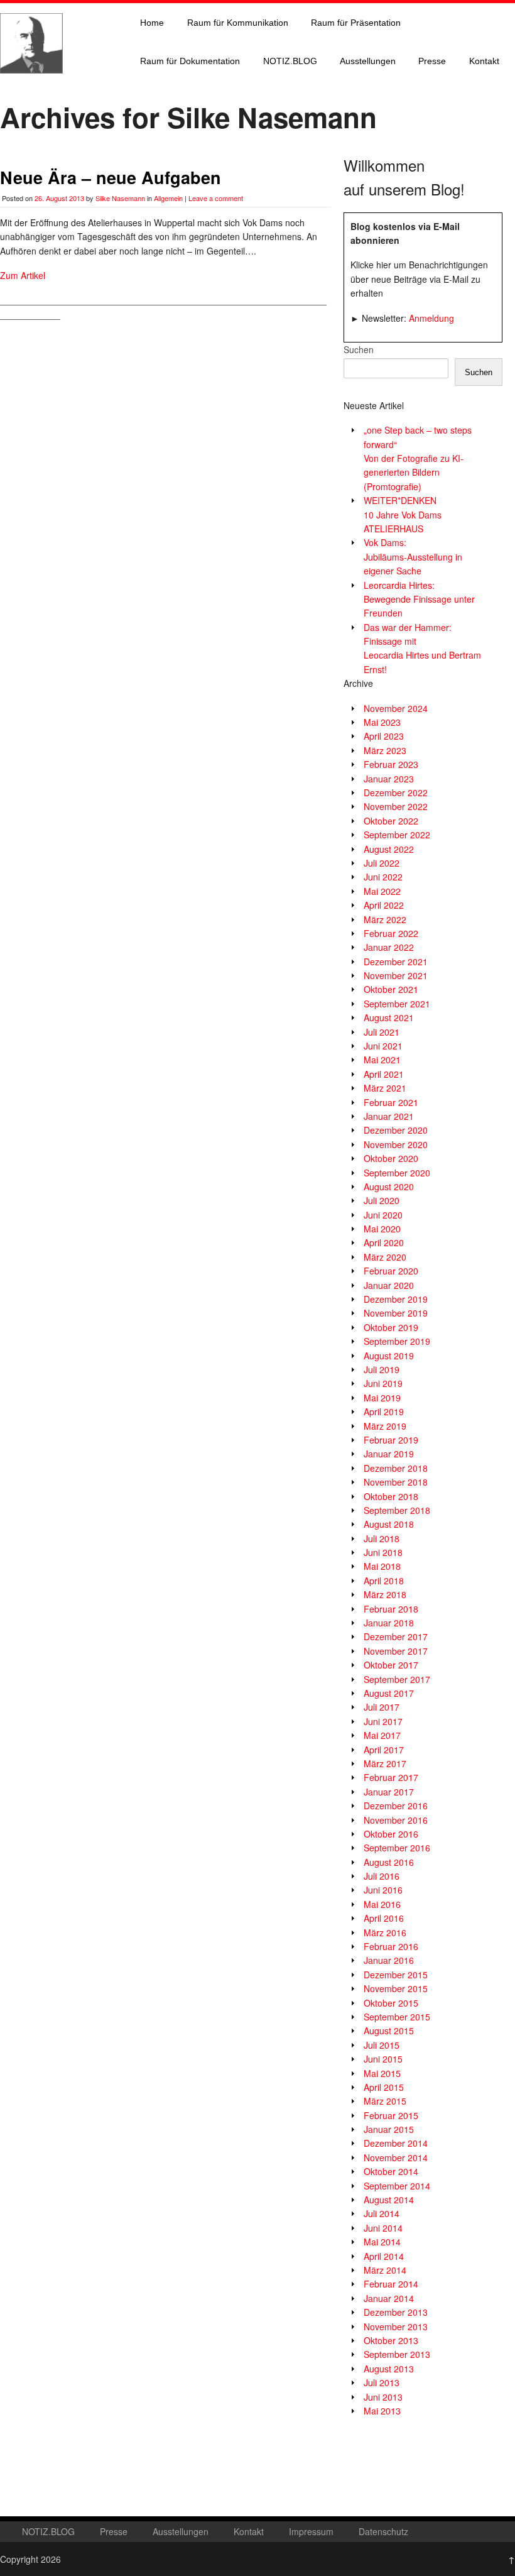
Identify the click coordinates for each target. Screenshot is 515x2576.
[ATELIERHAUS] (31, 85)
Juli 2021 (382, 1032)
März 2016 (385, 1932)
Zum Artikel (23, 275)
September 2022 (397, 835)
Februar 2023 (391, 764)
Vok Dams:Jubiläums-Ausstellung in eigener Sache (413, 556)
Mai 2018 (382, 1566)
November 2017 (396, 1651)
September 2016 (397, 1848)
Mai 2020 (382, 1229)
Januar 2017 (389, 1792)
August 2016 (389, 1862)
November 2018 (396, 1482)
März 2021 (385, 1088)
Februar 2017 (391, 1777)
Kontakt (484, 61)
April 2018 (384, 1581)
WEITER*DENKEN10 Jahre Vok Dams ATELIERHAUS (403, 514)
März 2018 (385, 1594)
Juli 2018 (382, 1538)
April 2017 (384, 1750)
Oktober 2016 (391, 1834)
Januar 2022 (389, 947)
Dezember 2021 (396, 962)
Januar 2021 (389, 1116)
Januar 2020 (389, 1285)
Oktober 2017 (391, 1665)
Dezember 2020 (396, 1130)
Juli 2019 (382, 1369)
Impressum (311, 2531)
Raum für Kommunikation (238, 23)
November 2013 (396, 2327)
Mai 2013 (382, 2411)
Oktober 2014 (391, 2171)
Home (152, 23)
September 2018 (397, 1510)
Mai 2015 (382, 2073)
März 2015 (385, 2101)
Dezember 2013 (396, 2312)
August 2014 (389, 2200)
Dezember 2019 (396, 1299)
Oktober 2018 (391, 1496)
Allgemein (168, 198)
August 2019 (389, 1356)
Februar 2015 (391, 2115)
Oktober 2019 (391, 1327)
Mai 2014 (382, 2242)
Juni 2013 (383, 2397)
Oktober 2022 (391, 821)
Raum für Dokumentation (190, 61)
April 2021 (384, 1074)
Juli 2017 (382, 1707)
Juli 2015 (382, 2045)
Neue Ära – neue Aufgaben (111, 177)
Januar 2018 (389, 1623)
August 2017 (389, 1693)
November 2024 (396, 708)
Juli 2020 (382, 1200)
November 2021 (396, 975)
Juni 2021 (383, 1046)
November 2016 (396, 1820)
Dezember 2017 (396, 1636)
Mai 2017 (382, 1735)
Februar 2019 (391, 1440)
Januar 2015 (389, 2129)
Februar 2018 (391, 1609)
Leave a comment (216, 198)
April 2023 (384, 736)
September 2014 (397, 2186)
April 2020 (384, 1242)
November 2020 (396, 1144)
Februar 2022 (391, 933)
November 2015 (396, 1988)
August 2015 (389, 2031)
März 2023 (385, 750)
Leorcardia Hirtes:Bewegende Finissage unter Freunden (419, 599)
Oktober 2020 (391, 1158)
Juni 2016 (383, 1890)
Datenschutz (383, 2531)
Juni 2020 (383, 1215)
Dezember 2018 (396, 1468)
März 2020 (385, 1257)
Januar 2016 (389, 1960)
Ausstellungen (368, 61)
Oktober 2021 (391, 989)
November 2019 (396, 1313)
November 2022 (396, 806)
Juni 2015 (383, 2059)
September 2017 (397, 1679)
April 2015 (384, 2087)
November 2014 (396, 2157)
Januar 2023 (389, 779)
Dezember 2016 (396, 1806)
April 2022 (384, 905)
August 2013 (389, 2369)
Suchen (359, 349)
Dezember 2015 (396, 1975)
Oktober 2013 (391, 2340)
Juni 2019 (383, 1383)
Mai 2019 (382, 1398)
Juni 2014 (383, 2228)
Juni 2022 (383, 877)
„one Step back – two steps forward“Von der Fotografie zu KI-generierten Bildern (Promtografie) (418, 458)
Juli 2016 (382, 1876)
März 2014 (385, 2270)
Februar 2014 (391, 2284)
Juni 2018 (383, 1552)
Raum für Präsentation (356, 23)
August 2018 (389, 1524)
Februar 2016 (391, 1946)
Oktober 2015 (391, 2003)
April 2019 (384, 1411)
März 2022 (385, 919)
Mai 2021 (382, 1060)
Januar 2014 (389, 2298)
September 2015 (397, 2017)
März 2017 (385, 1763)
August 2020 (389, 1187)
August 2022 (389, 849)
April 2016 (384, 1918)
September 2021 (397, 1004)
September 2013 (397, 2354)
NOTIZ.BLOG (290, 61)
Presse (432, 61)
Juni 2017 (383, 1721)
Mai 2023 (382, 722)
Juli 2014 (382, 2213)
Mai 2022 (382, 891)
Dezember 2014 (396, 2143)
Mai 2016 (382, 1904)
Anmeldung (431, 318)
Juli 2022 (382, 863)
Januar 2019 (389, 1454)
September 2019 (397, 1341)
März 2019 (385, 1426)
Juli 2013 (382, 2382)
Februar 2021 (391, 1102)
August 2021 (389, 1017)
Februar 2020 (391, 1271)
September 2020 (397, 1173)
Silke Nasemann (120, 198)
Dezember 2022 (396, 792)
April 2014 (384, 2256)
